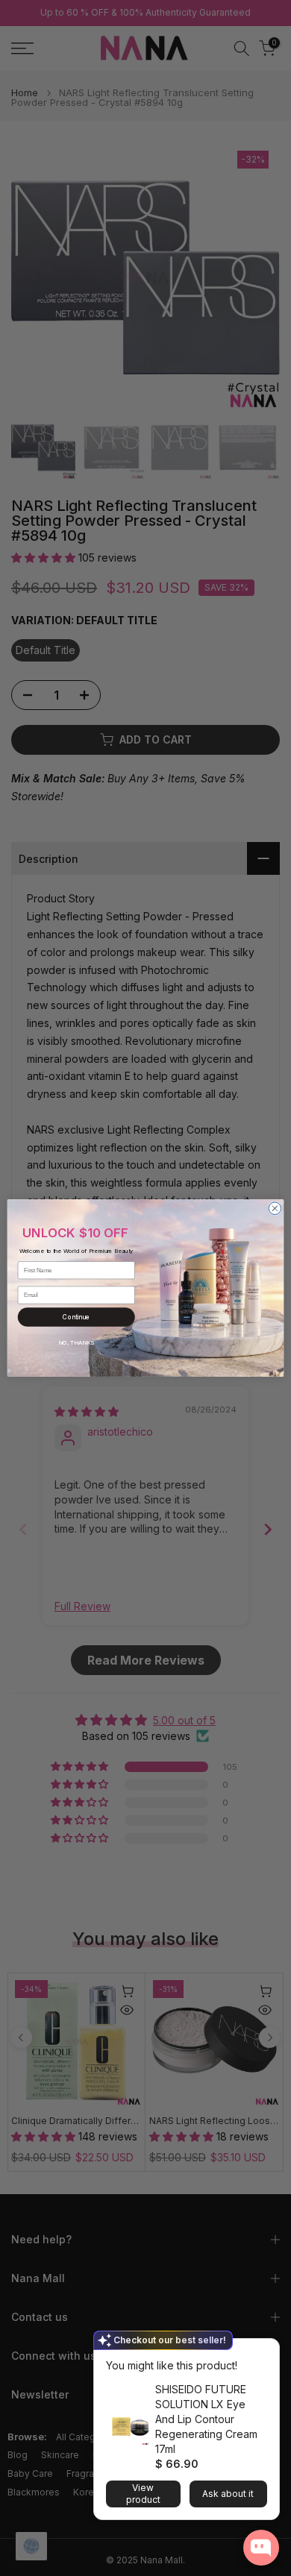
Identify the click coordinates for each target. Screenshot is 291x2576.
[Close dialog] (275, 1209)
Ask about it (228, 2494)
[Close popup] (263, 2352)
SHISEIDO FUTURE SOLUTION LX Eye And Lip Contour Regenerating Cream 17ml (206, 2419)
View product (143, 2494)
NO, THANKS (76, 1342)
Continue (76, 1317)
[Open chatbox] (261, 2548)
